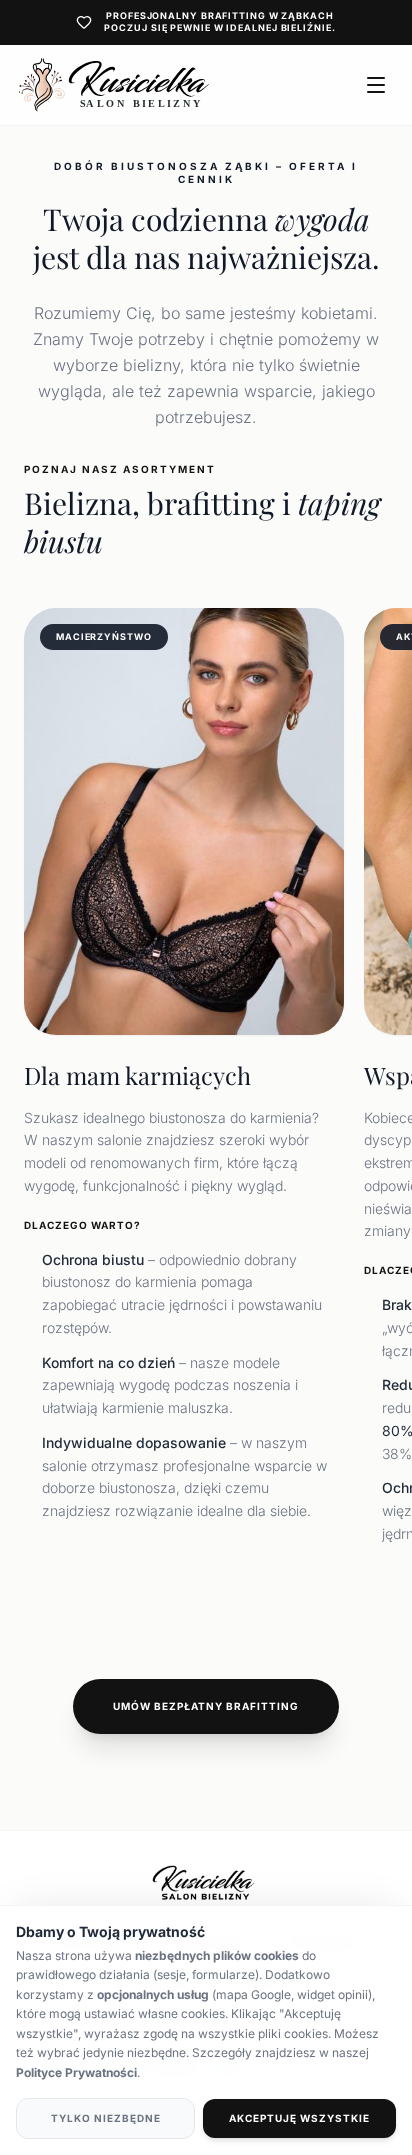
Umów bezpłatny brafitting (206, 1706)
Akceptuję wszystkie (299, 2118)
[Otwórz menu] (376, 85)
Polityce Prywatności (76, 2072)
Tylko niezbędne (106, 2118)
